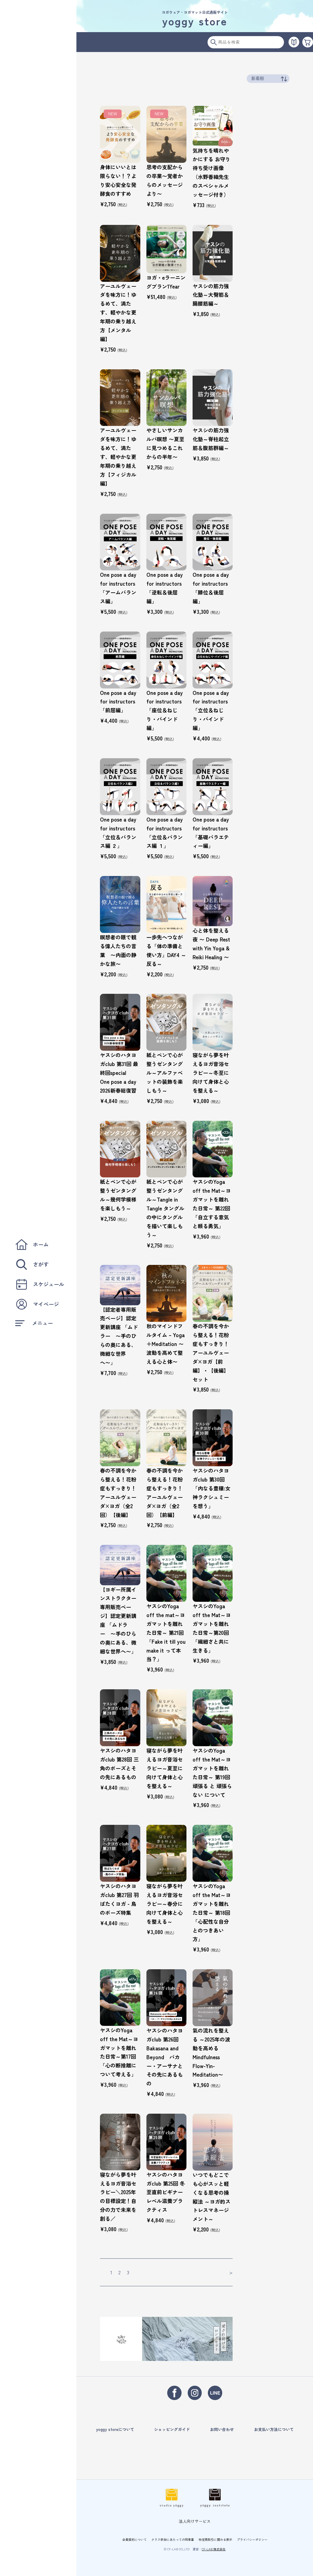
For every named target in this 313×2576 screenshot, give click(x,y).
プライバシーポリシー (252, 2539)
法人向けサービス (195, 2521)
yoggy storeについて (115, 2429)
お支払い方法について (274, 2429)
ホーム (41, 1244)
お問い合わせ (222, 2429)
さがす (41, 1264)
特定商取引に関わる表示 (215, 2539)
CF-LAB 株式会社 (214, 2549)
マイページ (46, 1304)
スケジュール (49, 1284)
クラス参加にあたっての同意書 (173, 2539)
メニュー (42, 1323)
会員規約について (134, 2539)
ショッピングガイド (172, 2429)
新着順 (258, 78)
